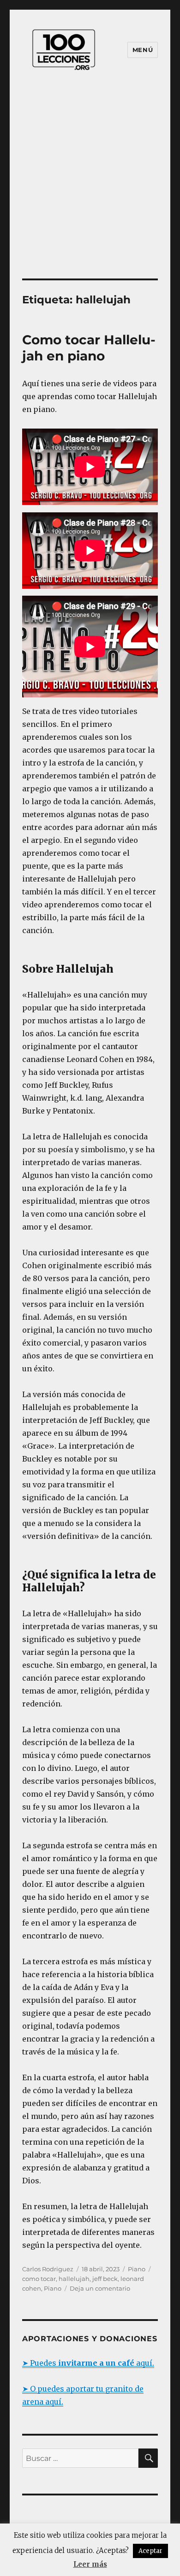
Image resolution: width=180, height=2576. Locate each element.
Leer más (90, 2564)
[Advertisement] (90, 184)
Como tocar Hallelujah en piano (89, 348)
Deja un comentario (100, 2288)
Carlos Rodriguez (48, 2269)
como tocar (39, 2279)
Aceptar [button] (150, 2551)
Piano (137, 2269)
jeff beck (105, 2279)
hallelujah (74, 2279)
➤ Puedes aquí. (88, 2363)
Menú (143, 50)
